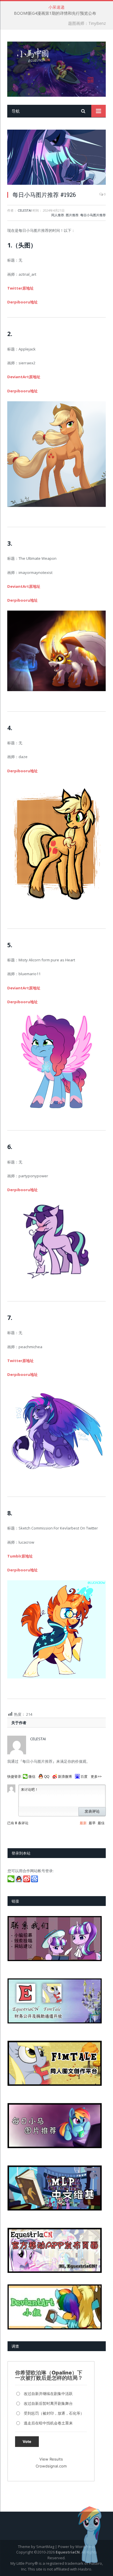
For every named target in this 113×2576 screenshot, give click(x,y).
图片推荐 (72, 215)
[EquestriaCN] (57, 68)
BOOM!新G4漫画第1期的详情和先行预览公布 (55, 13)
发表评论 (92, 1811)
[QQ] (19, 1881)
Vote (27, 2441)
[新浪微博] (27, 1881)
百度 (84, 1777)
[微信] (11, 1881)
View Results (51, 2459)
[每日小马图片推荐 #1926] (57, 158)
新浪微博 (65, 1777)
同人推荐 (58, 215)
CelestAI (25, 210)
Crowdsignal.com (51, 2466)
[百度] (35, 1881)
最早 (92, 1823)
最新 (83, 1823)
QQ (47, 1777)
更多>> (96, 1777)
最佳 (101, 1823)
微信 (32, 1777)
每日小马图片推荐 (93, 215)
